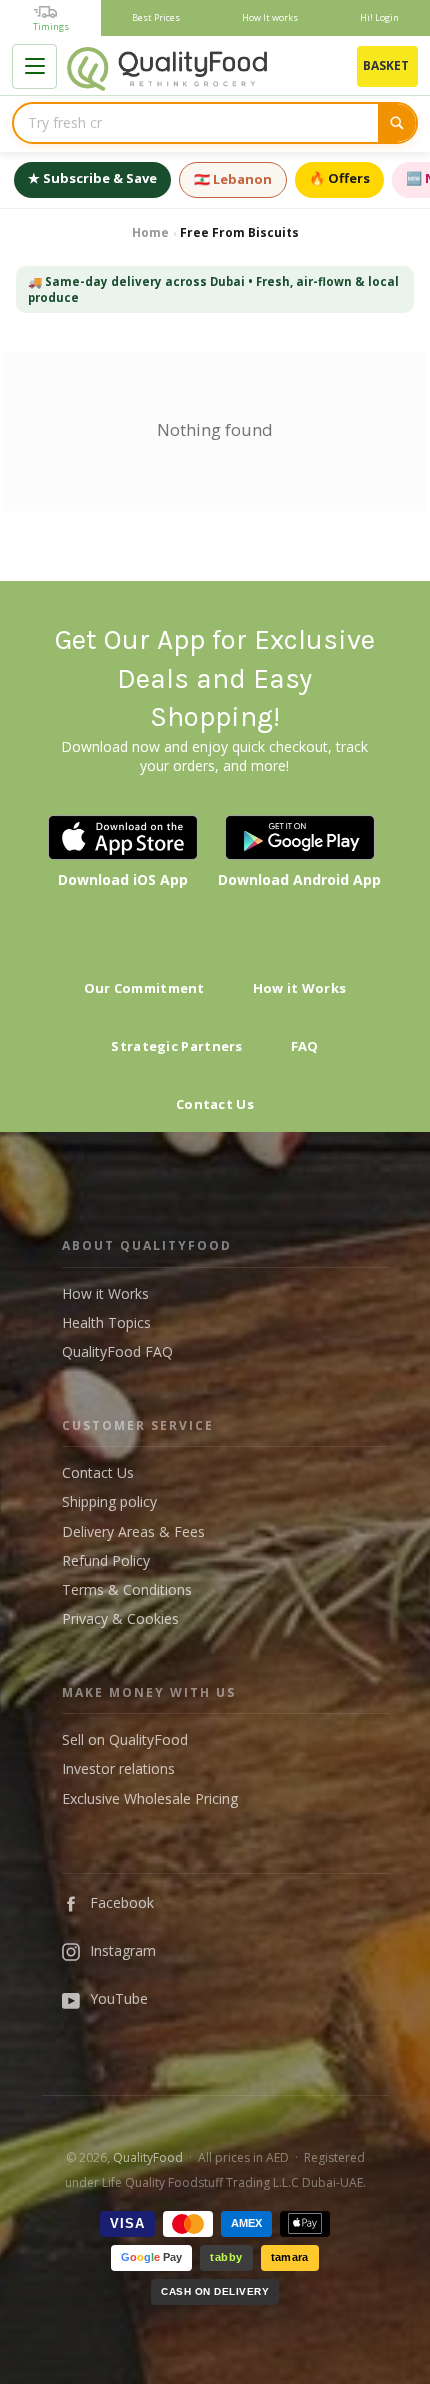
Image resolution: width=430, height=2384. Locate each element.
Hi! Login (379, 17)
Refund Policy (106, 1560)
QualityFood (148, 2157)
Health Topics (106, 1322)
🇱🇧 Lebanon (233, 179)
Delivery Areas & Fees (133, 1531)
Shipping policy (109, 1501)
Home (150, 232)
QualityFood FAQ (117, 1351)
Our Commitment (144, 988)
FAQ (305, 1046)
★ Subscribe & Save (92, 178)
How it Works (300, 988)
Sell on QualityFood (125, 1739)
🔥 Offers (339, 178)
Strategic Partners (176, 1046)
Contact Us (215, 1104)
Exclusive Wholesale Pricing (150, 1798)
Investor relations (118, 1768)
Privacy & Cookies (120, 1618)
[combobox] (196, 123)
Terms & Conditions (127, 1589)
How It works (270, 17)
